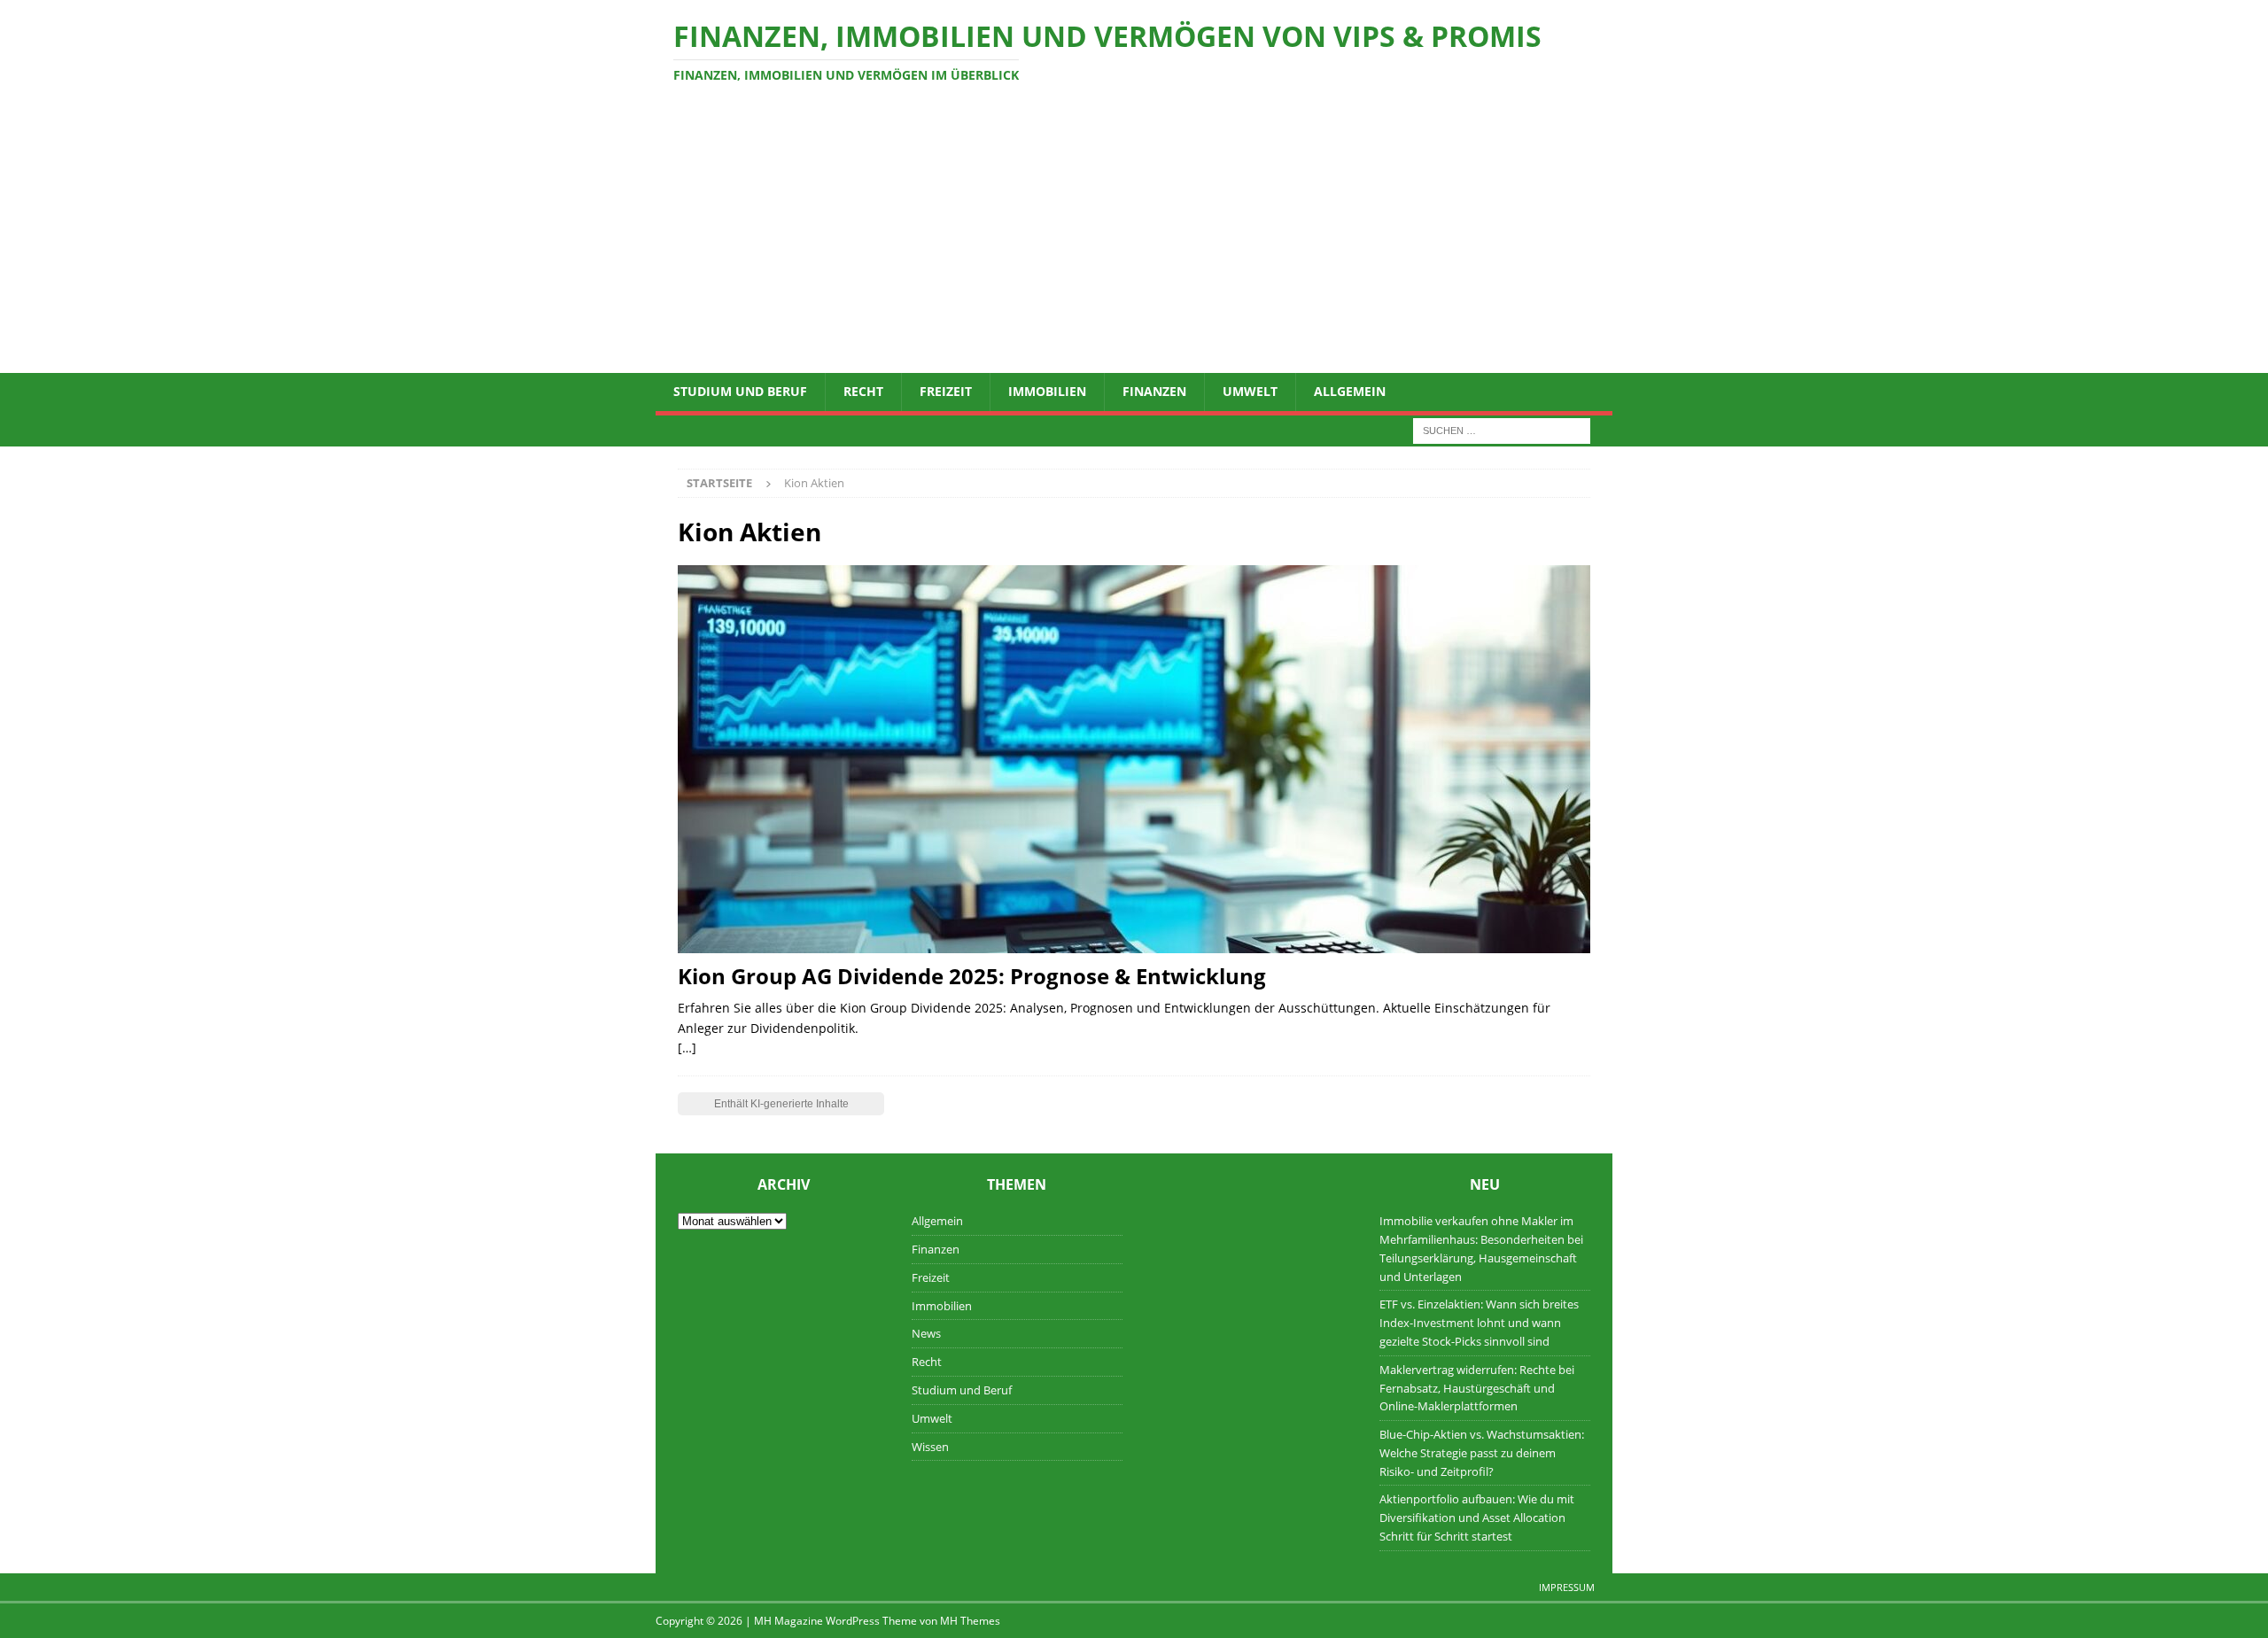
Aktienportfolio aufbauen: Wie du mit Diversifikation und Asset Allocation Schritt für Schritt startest (1477, 1518)
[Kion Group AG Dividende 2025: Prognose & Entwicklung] (1134, 759)
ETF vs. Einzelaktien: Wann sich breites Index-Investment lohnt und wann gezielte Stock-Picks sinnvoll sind (1479, 1323)
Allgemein (1350, 391)
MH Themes (970, 1621)
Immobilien (1047, 391)
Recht (863, 391)
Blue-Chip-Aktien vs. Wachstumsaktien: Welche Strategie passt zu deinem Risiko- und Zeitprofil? (1482, 1453)
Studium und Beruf (740, 391)
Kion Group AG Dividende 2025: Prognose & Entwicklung (972, 976)
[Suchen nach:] (1502, 429)
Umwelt (1250, 391)
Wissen (930, 1447)
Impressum (1567, 1587)
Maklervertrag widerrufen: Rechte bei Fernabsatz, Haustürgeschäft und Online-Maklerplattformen (1477, 1388)
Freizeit (946, 391)
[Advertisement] (1134, 240)
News (926, 1333)
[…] (687, 1048)
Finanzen (1154, 391)
